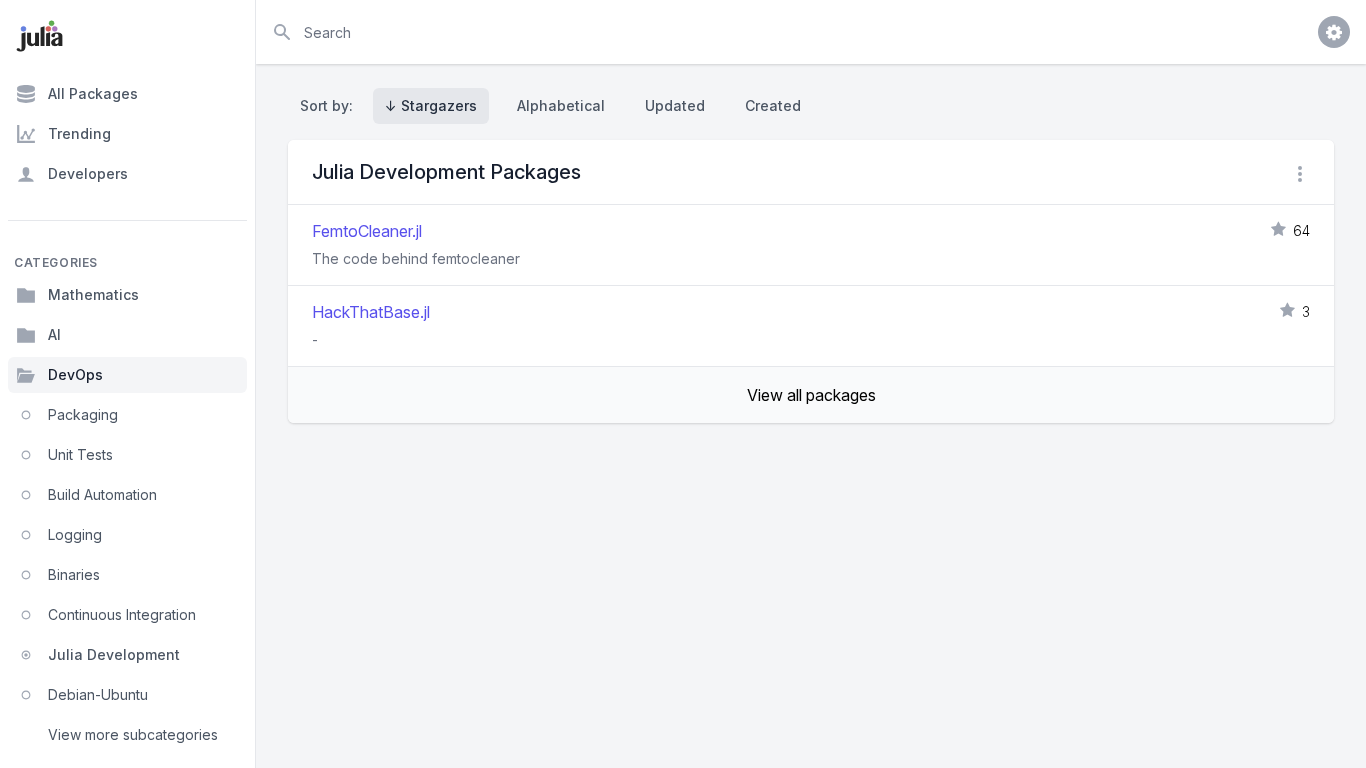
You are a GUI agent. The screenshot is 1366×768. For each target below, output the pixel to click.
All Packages (93, 93)
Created (773, 105)
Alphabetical (561, 105)
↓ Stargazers (431, 105)
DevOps (75, 374)
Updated (675, 105)
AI (54, 334)
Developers (88, 173)
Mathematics (93, 294)
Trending (79, 133)
